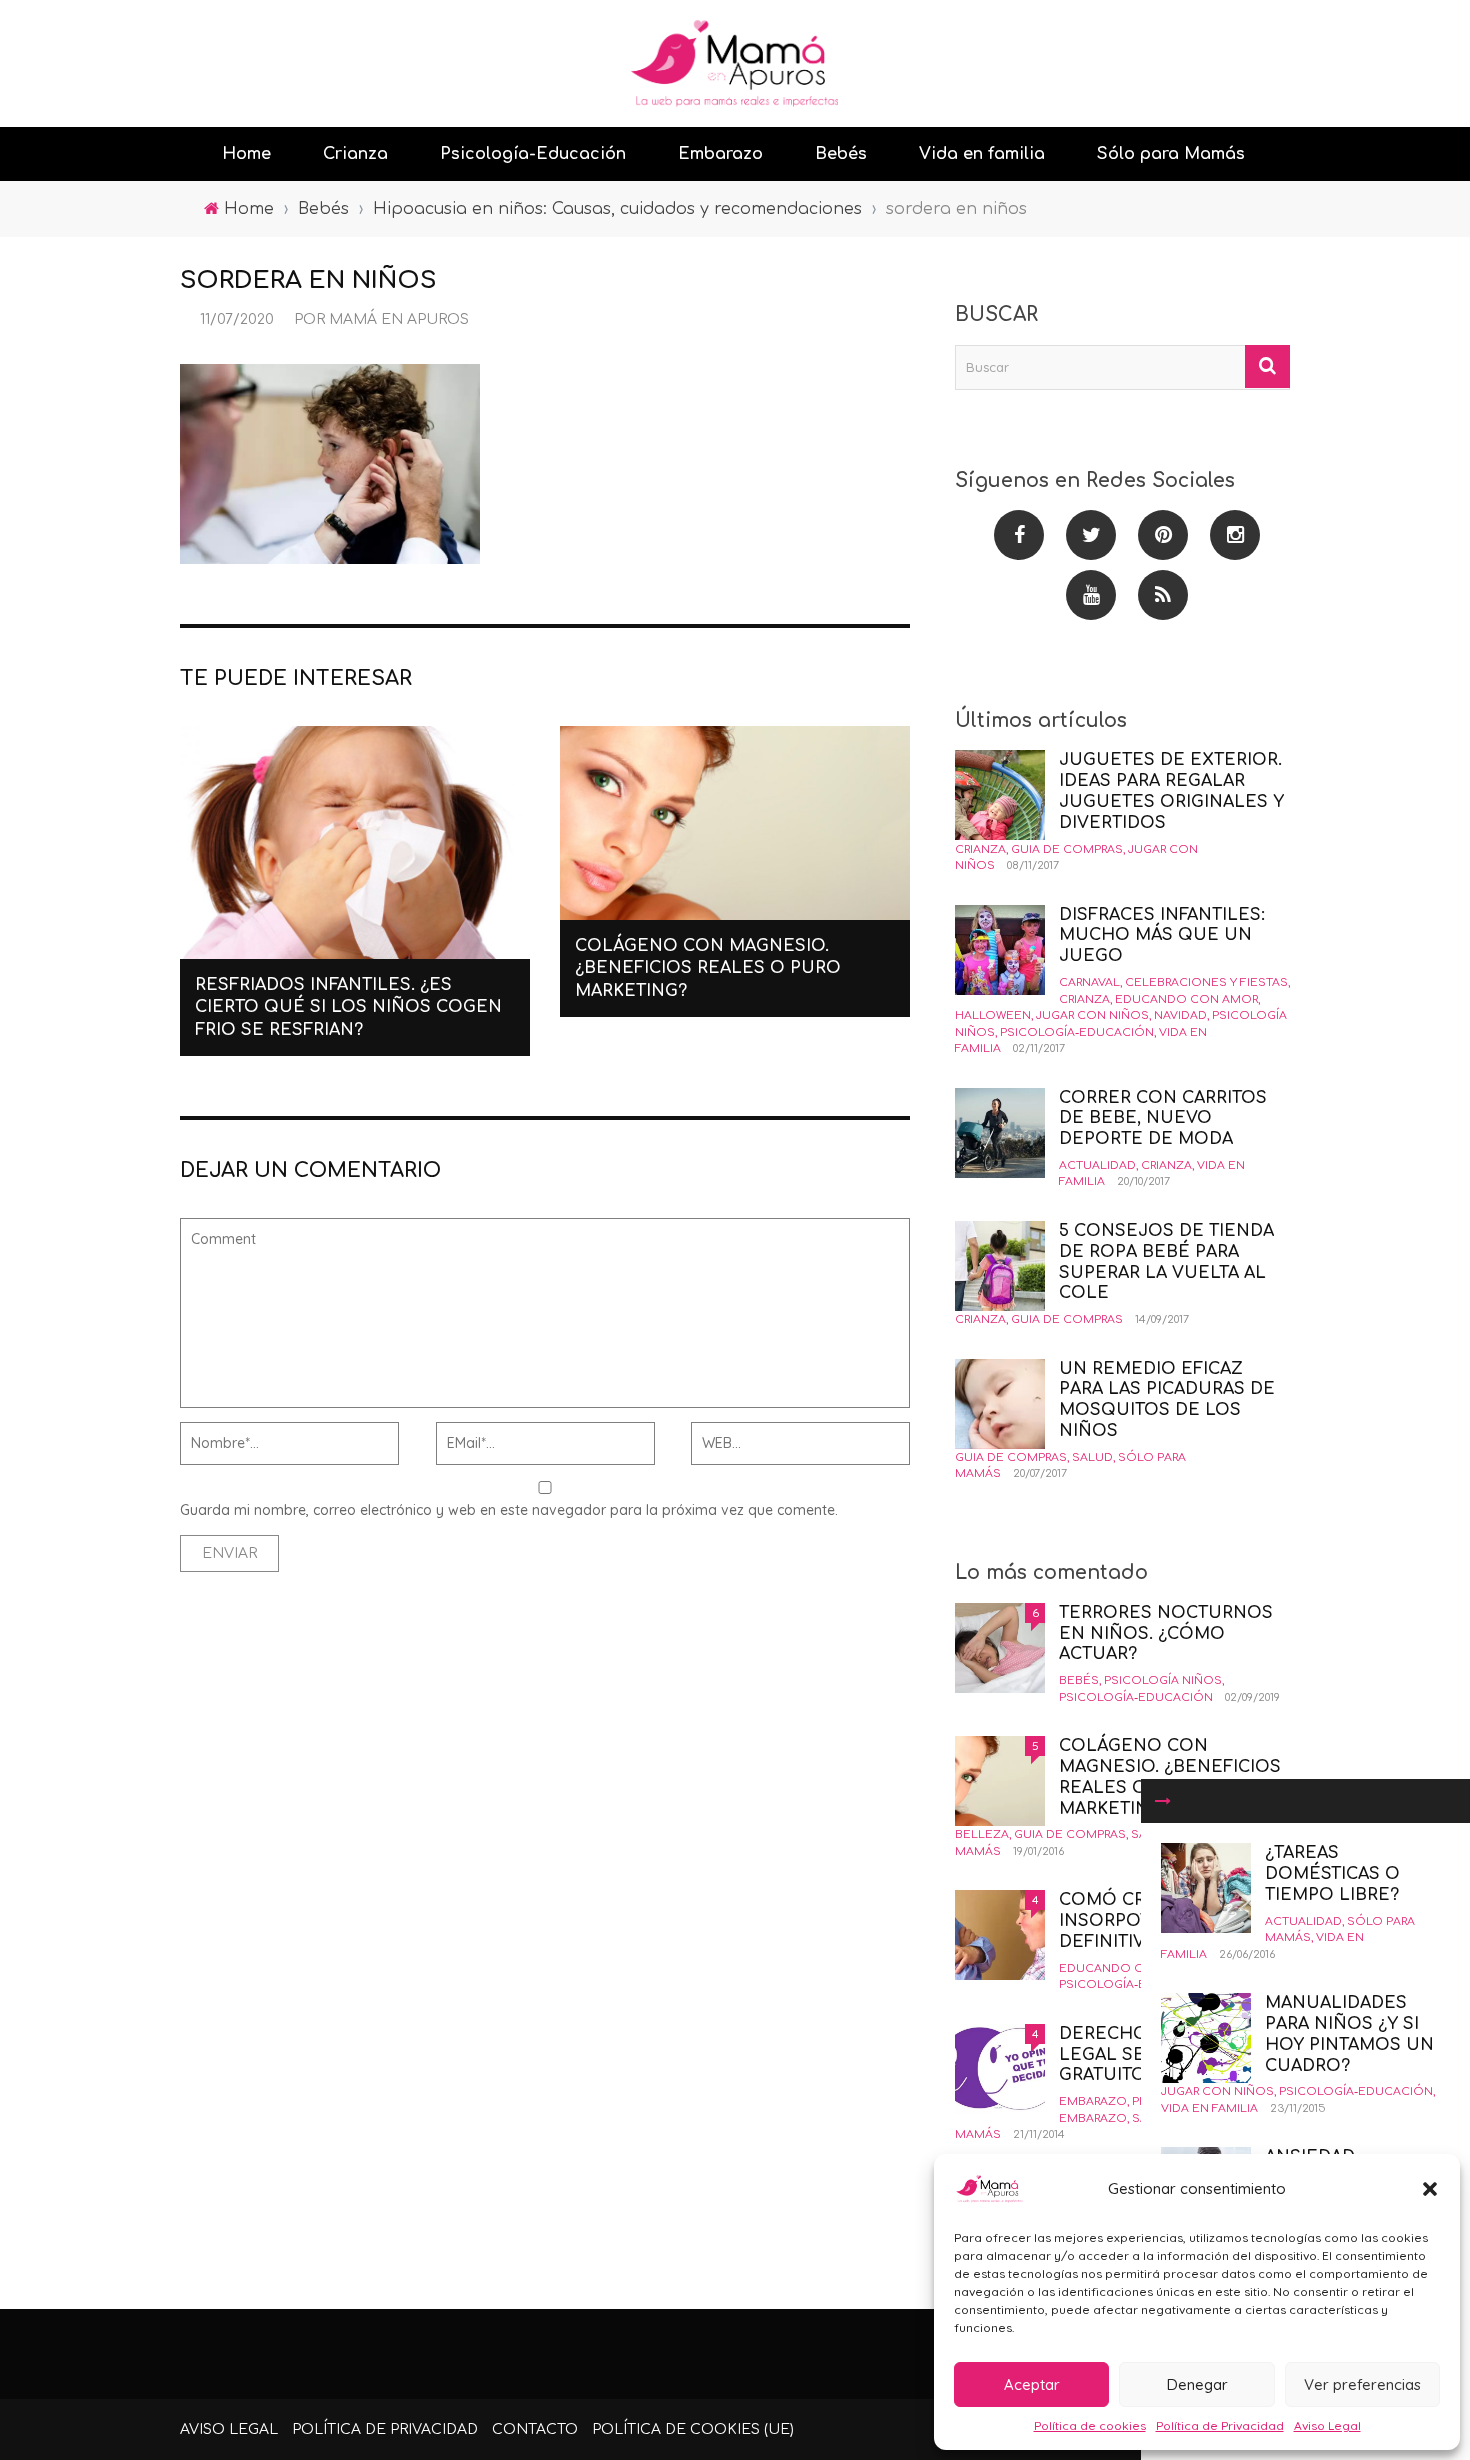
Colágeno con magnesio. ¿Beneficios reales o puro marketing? (708, 968)
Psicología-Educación (533, 154)
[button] (1430, 2189)
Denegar (1197, 2384)
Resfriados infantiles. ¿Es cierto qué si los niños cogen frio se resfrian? (348, 1007)
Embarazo (720, 154)
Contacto (535, 2429)
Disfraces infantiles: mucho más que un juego (1162, 936)
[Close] (1163, 1801)
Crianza (355, 154)
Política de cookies (1090, 2425)
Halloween (993, 1015)
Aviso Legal (1327, 2425)
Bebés (841, 154)
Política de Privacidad (1220, 2425)
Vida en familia (982, 154)
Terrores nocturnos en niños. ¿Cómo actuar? (1166, 1634)
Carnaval (1089, 982)
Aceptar (1032, 2384)
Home (246, 154)
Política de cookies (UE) (693, 2429)
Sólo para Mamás (1171, 154)
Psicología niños (1163, 1680)
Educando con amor (1186, 999)
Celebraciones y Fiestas (1206, 982)
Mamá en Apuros (399, 319)
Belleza (982, 1834)
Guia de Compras (1067, 849)
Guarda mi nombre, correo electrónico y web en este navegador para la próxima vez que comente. (509, 1510)
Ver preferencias (1362, 2384)
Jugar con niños (1217, 2091)
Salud (1092, 1457)
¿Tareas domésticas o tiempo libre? (1332, 1874)
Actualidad (1303, 1921)
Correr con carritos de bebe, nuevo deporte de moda (1163, 1119)
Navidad (1180, 1015)
